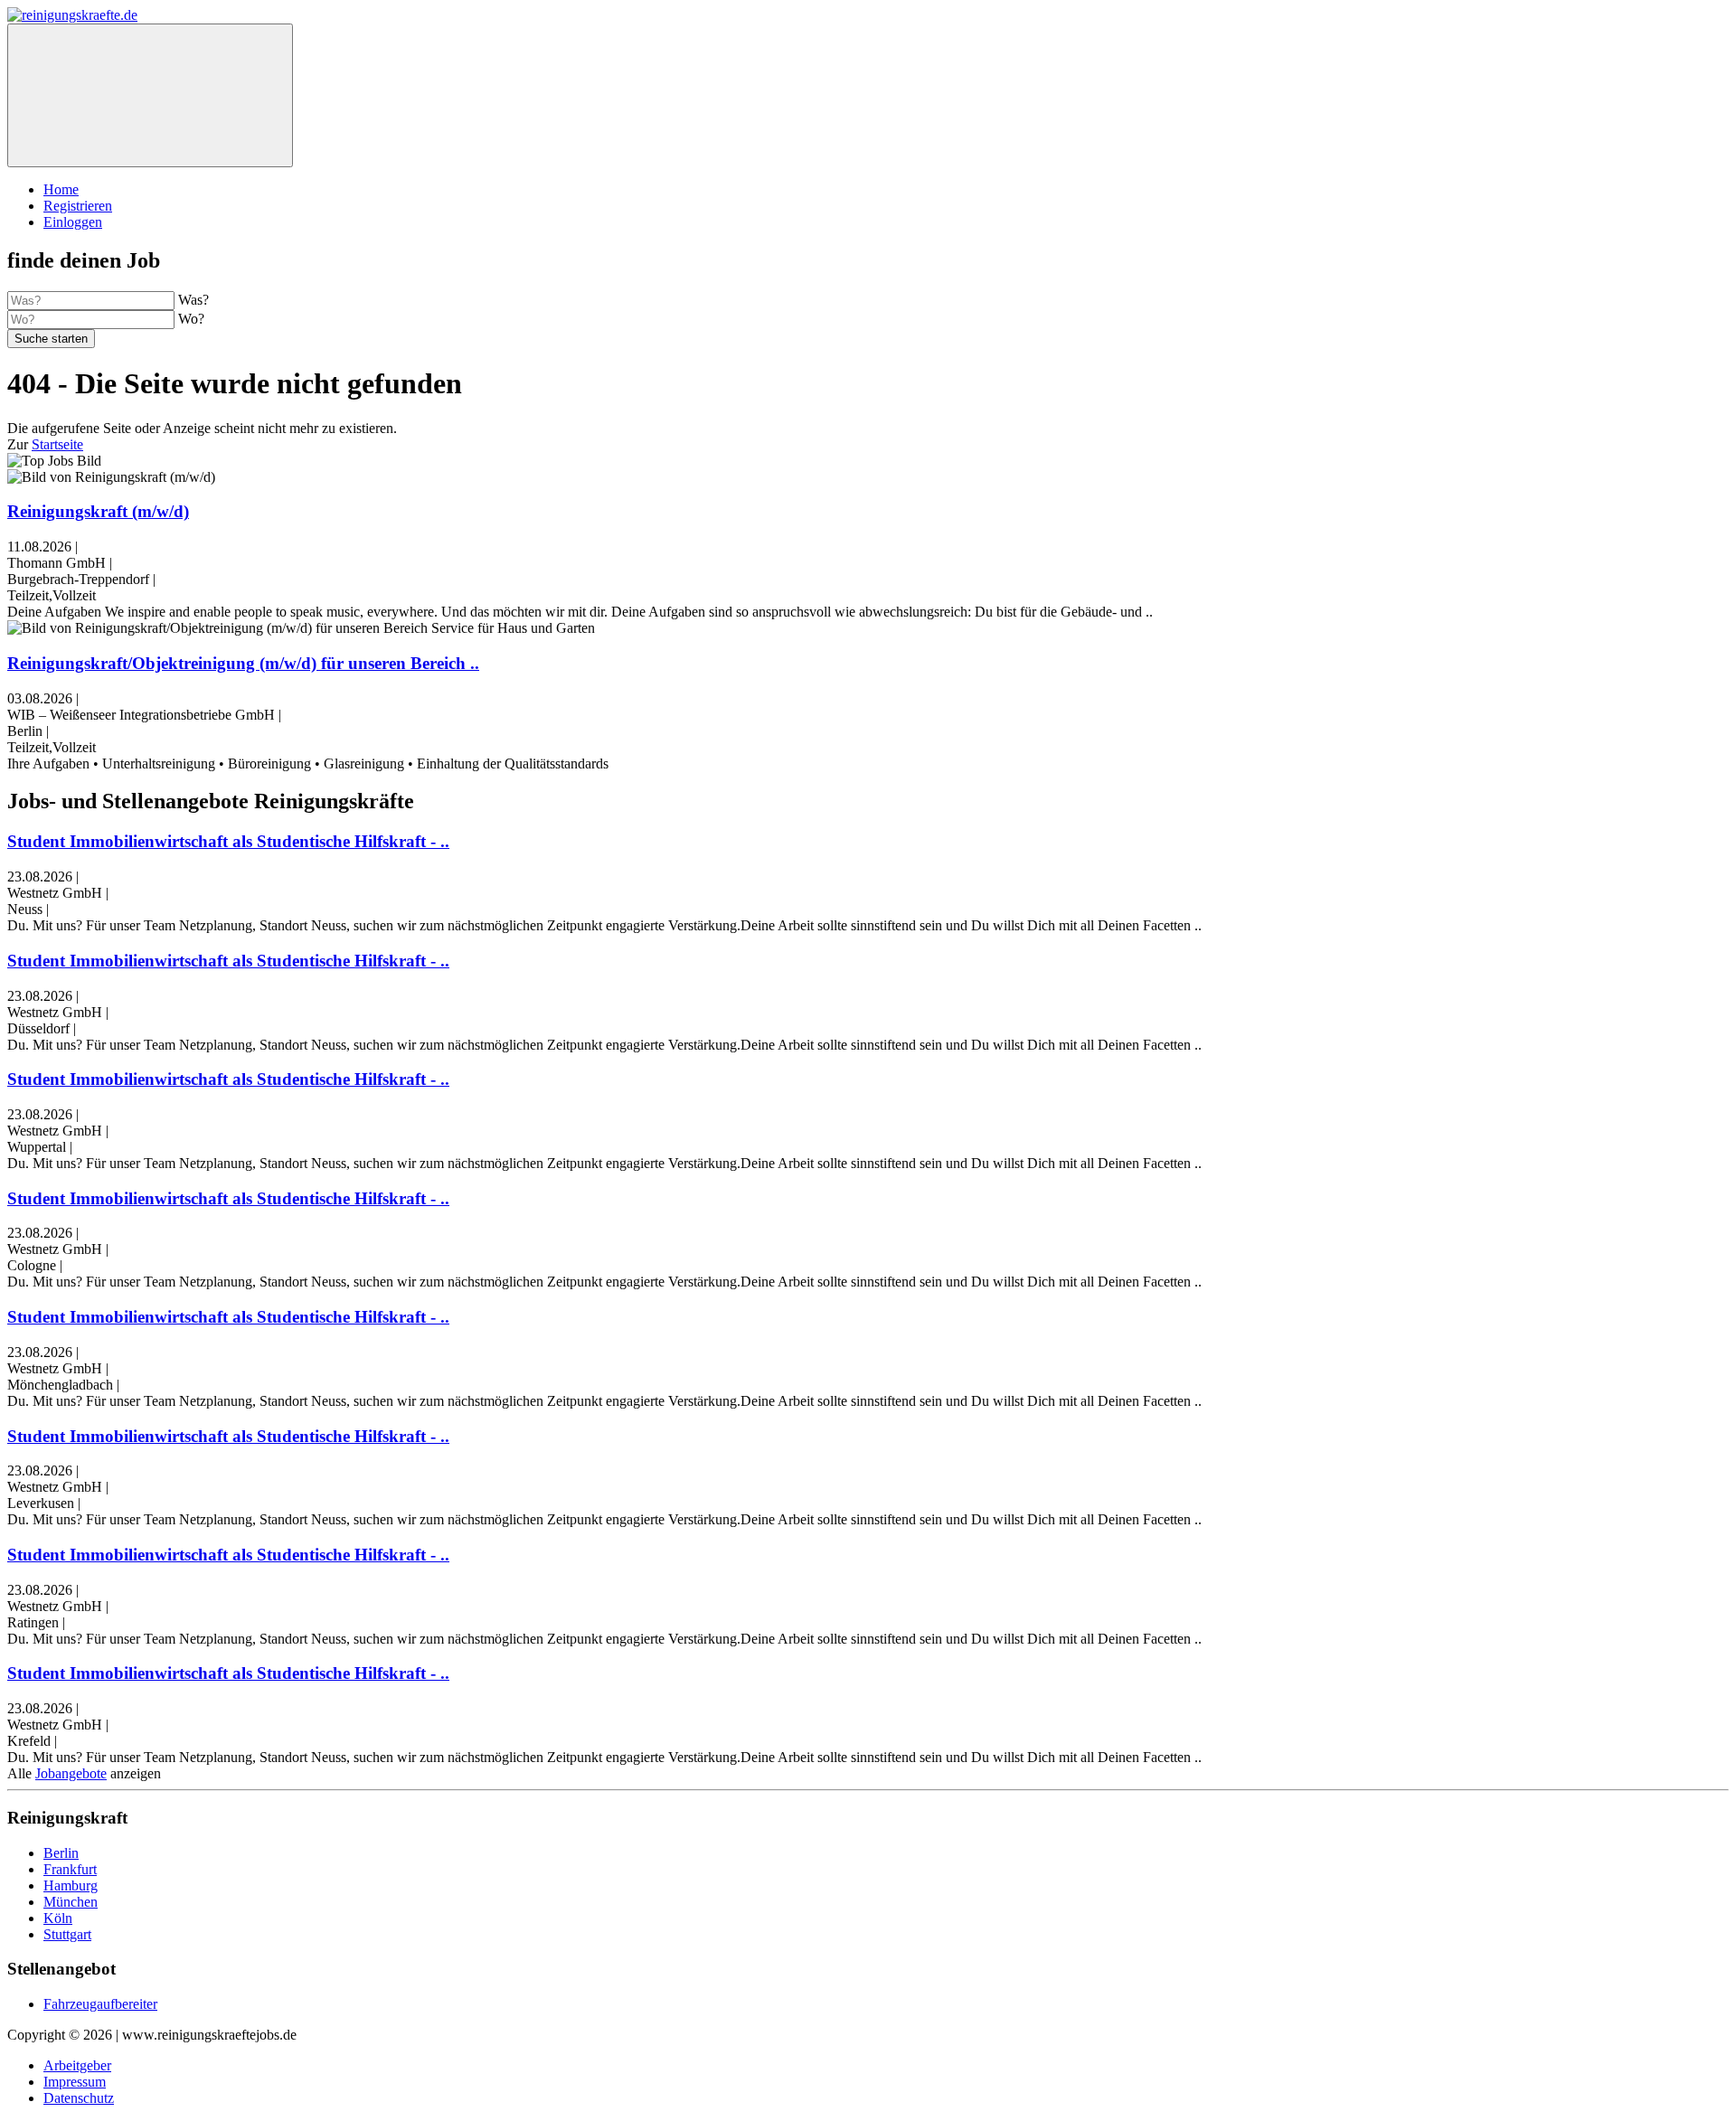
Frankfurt (70, 1869)
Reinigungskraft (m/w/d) (98, 511)
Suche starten (51, 339)
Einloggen (73, 222)
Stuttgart (67, 1934)
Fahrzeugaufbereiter (100, 2004)
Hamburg (71, 1885)
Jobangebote (71, 1773)
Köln (58, 1918)
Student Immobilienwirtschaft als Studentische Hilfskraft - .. (228, 841)
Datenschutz (79, 2098)
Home (61, 189)
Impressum (75, 2082)
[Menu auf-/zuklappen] (150, 95)
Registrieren (78, 206)
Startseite (57, 444)
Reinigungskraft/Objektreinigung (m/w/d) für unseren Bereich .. (243, 663)
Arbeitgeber (77, 2065)
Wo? (191, 319)
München (71, 1902)
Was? (193, 300)
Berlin (61, 1853)
